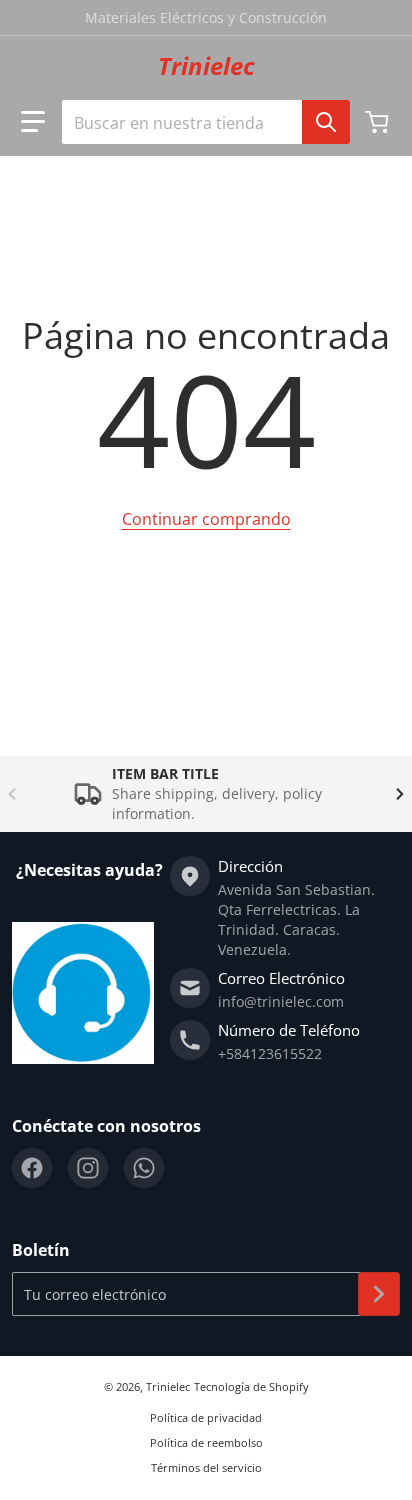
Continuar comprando (206, 519)
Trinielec (168, 1386)
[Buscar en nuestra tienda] (326, 122)
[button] (33, 122)
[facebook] (32, 1168)
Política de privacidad (206, 1417)
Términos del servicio (206, 1467)
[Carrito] (379, 122)
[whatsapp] (144, 1168)
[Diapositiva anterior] (12, 794)
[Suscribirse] (379, 1294)
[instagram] (88, 1168)
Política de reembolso (206, 1442)
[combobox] (206, 122)
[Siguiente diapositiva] (400, 794)
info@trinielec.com (281, 1001)
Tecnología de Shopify (251, 1386)
